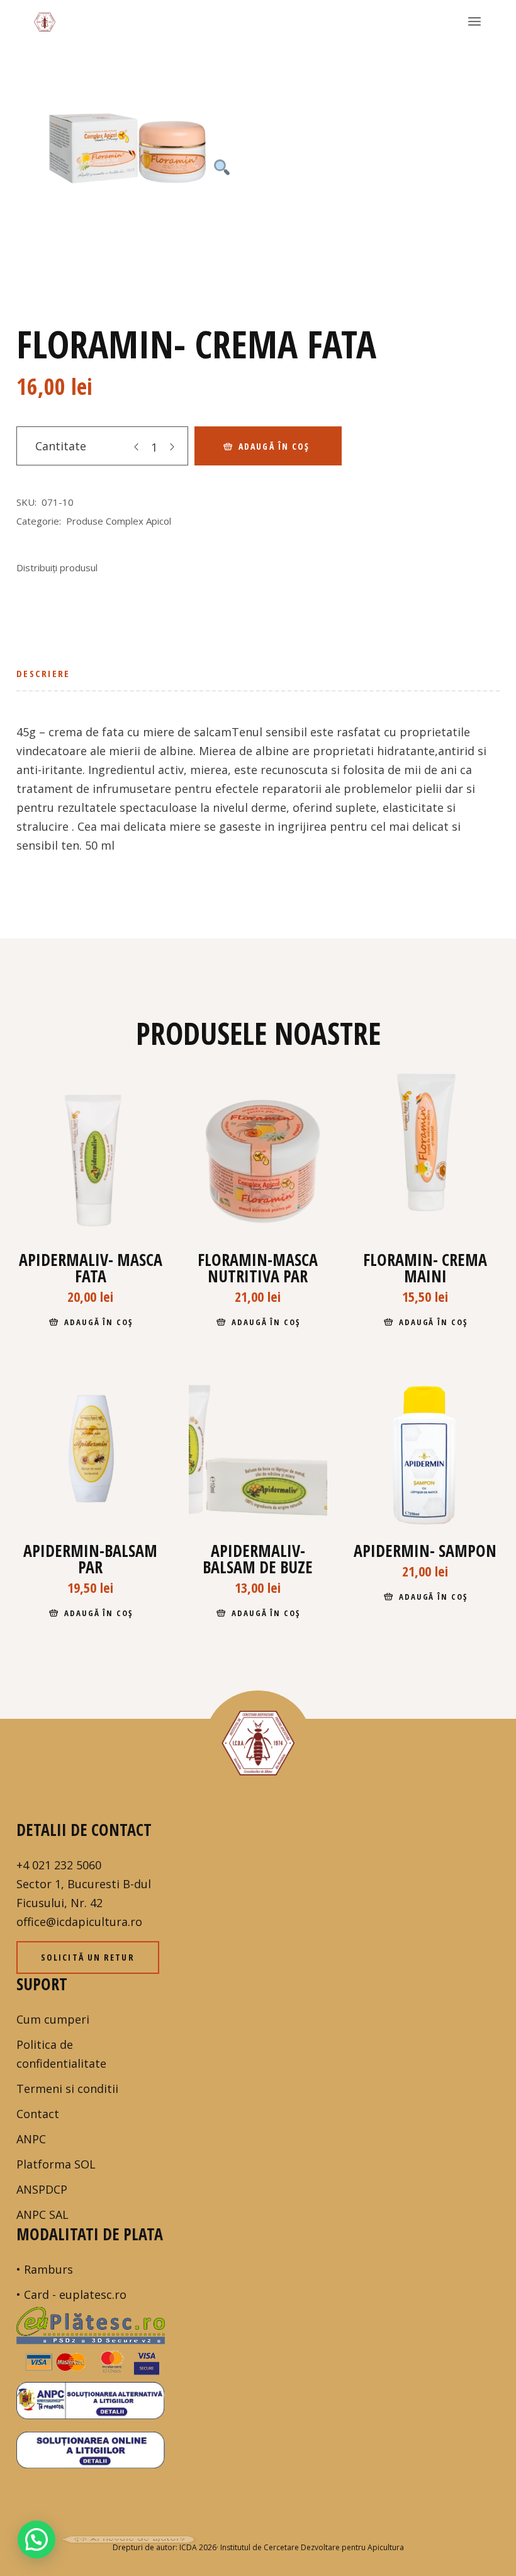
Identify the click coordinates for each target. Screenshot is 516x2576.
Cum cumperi (53, 2019)
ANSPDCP (42, 2189)
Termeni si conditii (67, 2089)
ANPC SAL (42, 2214)
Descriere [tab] (43, 673)
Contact (38, 2114)
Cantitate (61, 446)
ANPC (31, 2139)
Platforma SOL (56, 2164)
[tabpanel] (128, 162)
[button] (36, 2539)
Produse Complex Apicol (119, 521)
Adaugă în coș (274, 446)
